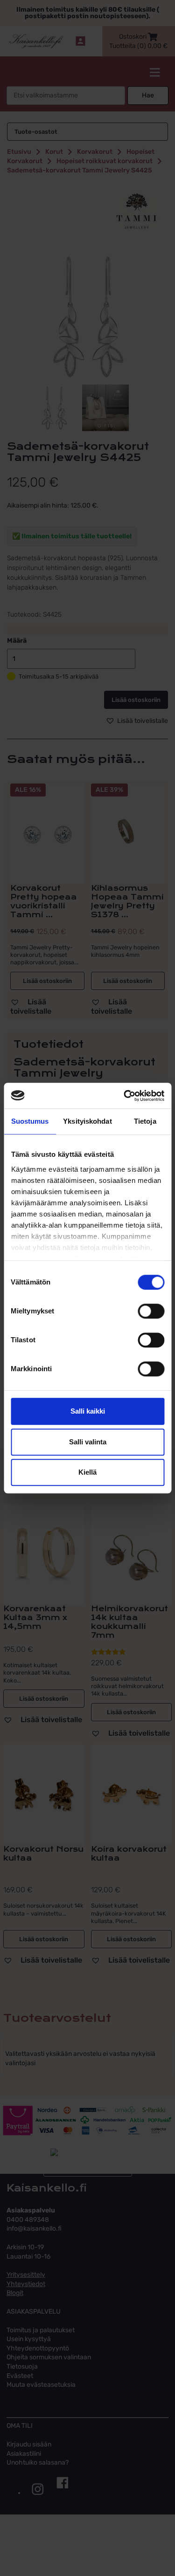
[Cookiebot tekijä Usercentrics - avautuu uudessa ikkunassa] (125, 1096)
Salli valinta (88, 1442)
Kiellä (87, 1472)
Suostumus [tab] (30, 1121)
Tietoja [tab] (145, 1121)
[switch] (151, 1311)
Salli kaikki (88, 1411)
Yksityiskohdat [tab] (87, 1121)
